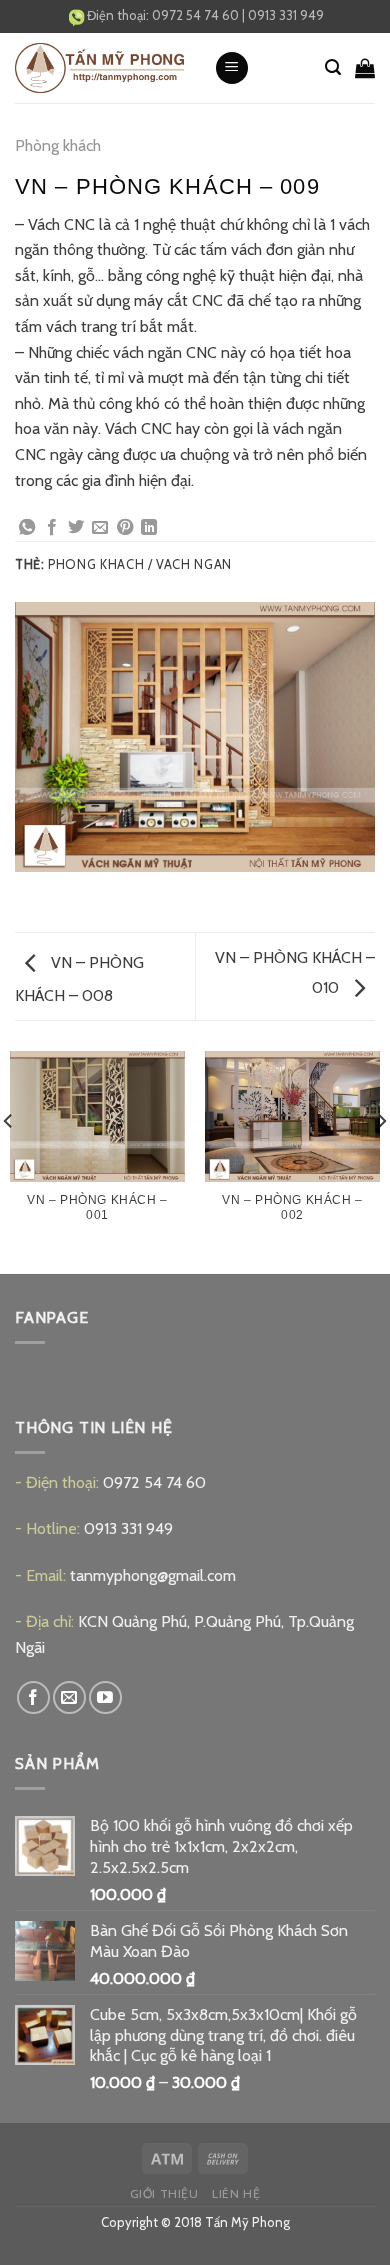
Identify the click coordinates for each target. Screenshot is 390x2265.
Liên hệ (236, 2193)
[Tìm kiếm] (333, 67)
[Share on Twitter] (76, 528)
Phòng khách (58, 145)
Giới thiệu (164, 2193)
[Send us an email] (69, 1697)
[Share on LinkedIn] (149, 528)
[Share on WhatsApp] (27, 528)
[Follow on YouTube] (105, 1697)
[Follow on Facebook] (33, 1697)
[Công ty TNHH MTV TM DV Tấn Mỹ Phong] (99, 68)
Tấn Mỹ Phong (247, 2222)
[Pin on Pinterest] (125, 528)
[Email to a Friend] (100, 528)
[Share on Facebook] (52, 528)
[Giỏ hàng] (365, 68)
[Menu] (232, 68)
